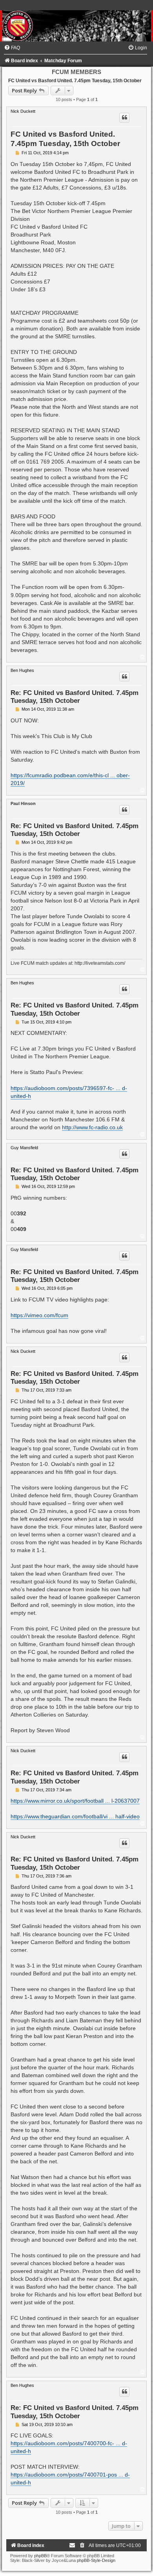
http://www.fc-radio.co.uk (92, 1127)
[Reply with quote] (124, 117)
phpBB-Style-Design (96, 2560)
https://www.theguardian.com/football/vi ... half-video (75, 1816)
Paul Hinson (23, 803)
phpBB (40, 2556)
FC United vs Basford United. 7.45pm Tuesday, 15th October (75, 81)
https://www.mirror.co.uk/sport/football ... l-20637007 (75, 1801)
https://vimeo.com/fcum (39, 1315)
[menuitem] (12, 48)
